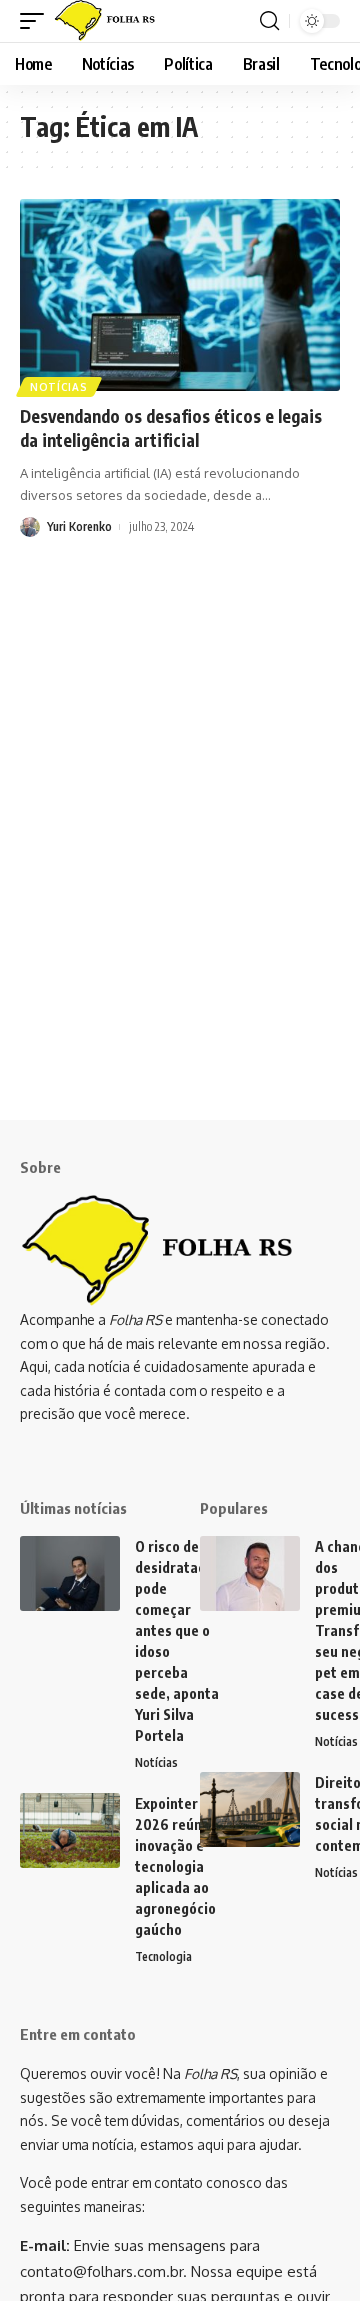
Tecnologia (163, 1956)
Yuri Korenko (79, 526)
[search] (269, 21)
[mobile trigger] (37, 21)
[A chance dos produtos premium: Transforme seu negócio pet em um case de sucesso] (250, 1573)
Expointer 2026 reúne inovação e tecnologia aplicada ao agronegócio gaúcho (175, 1866)
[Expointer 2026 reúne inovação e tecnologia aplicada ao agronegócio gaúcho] (70, 1830)
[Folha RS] (109, 21)
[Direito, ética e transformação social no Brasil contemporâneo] (250, 1809)
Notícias (59, 387)
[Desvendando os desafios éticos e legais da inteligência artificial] (180, 295)
